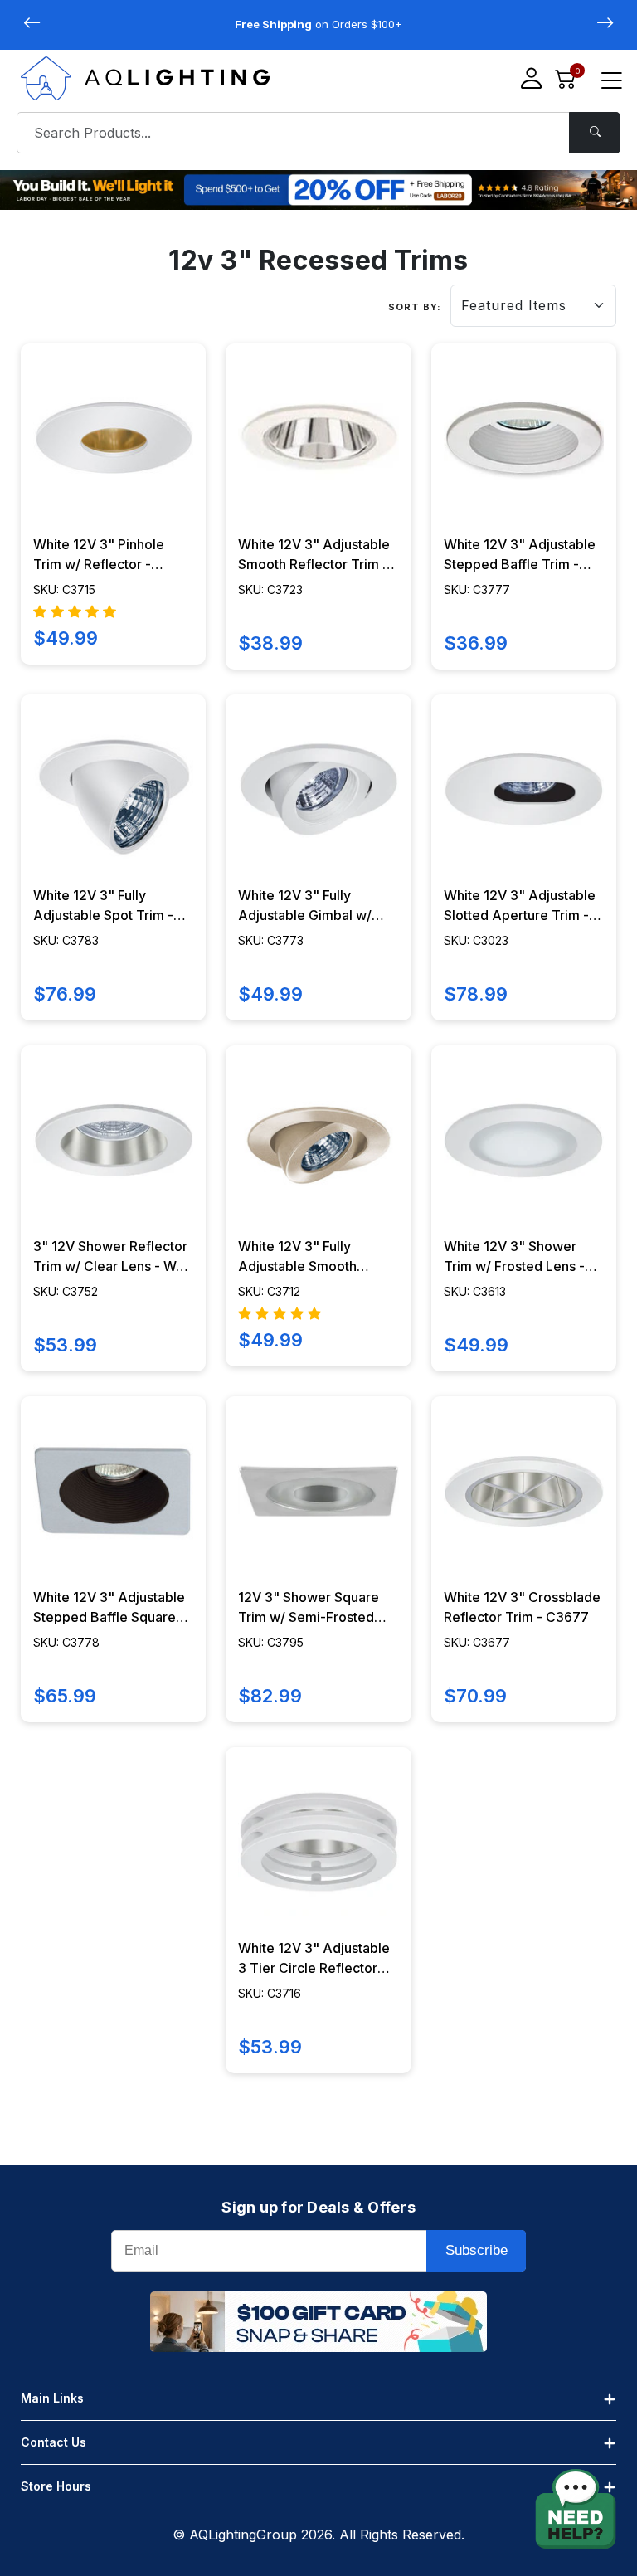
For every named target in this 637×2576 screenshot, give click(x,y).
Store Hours (56, 2486)
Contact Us (53, 2442)
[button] (605, 23)
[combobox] (318, 133)
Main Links (52, 2398)
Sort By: (415, 307)
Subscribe (477, 2250)
